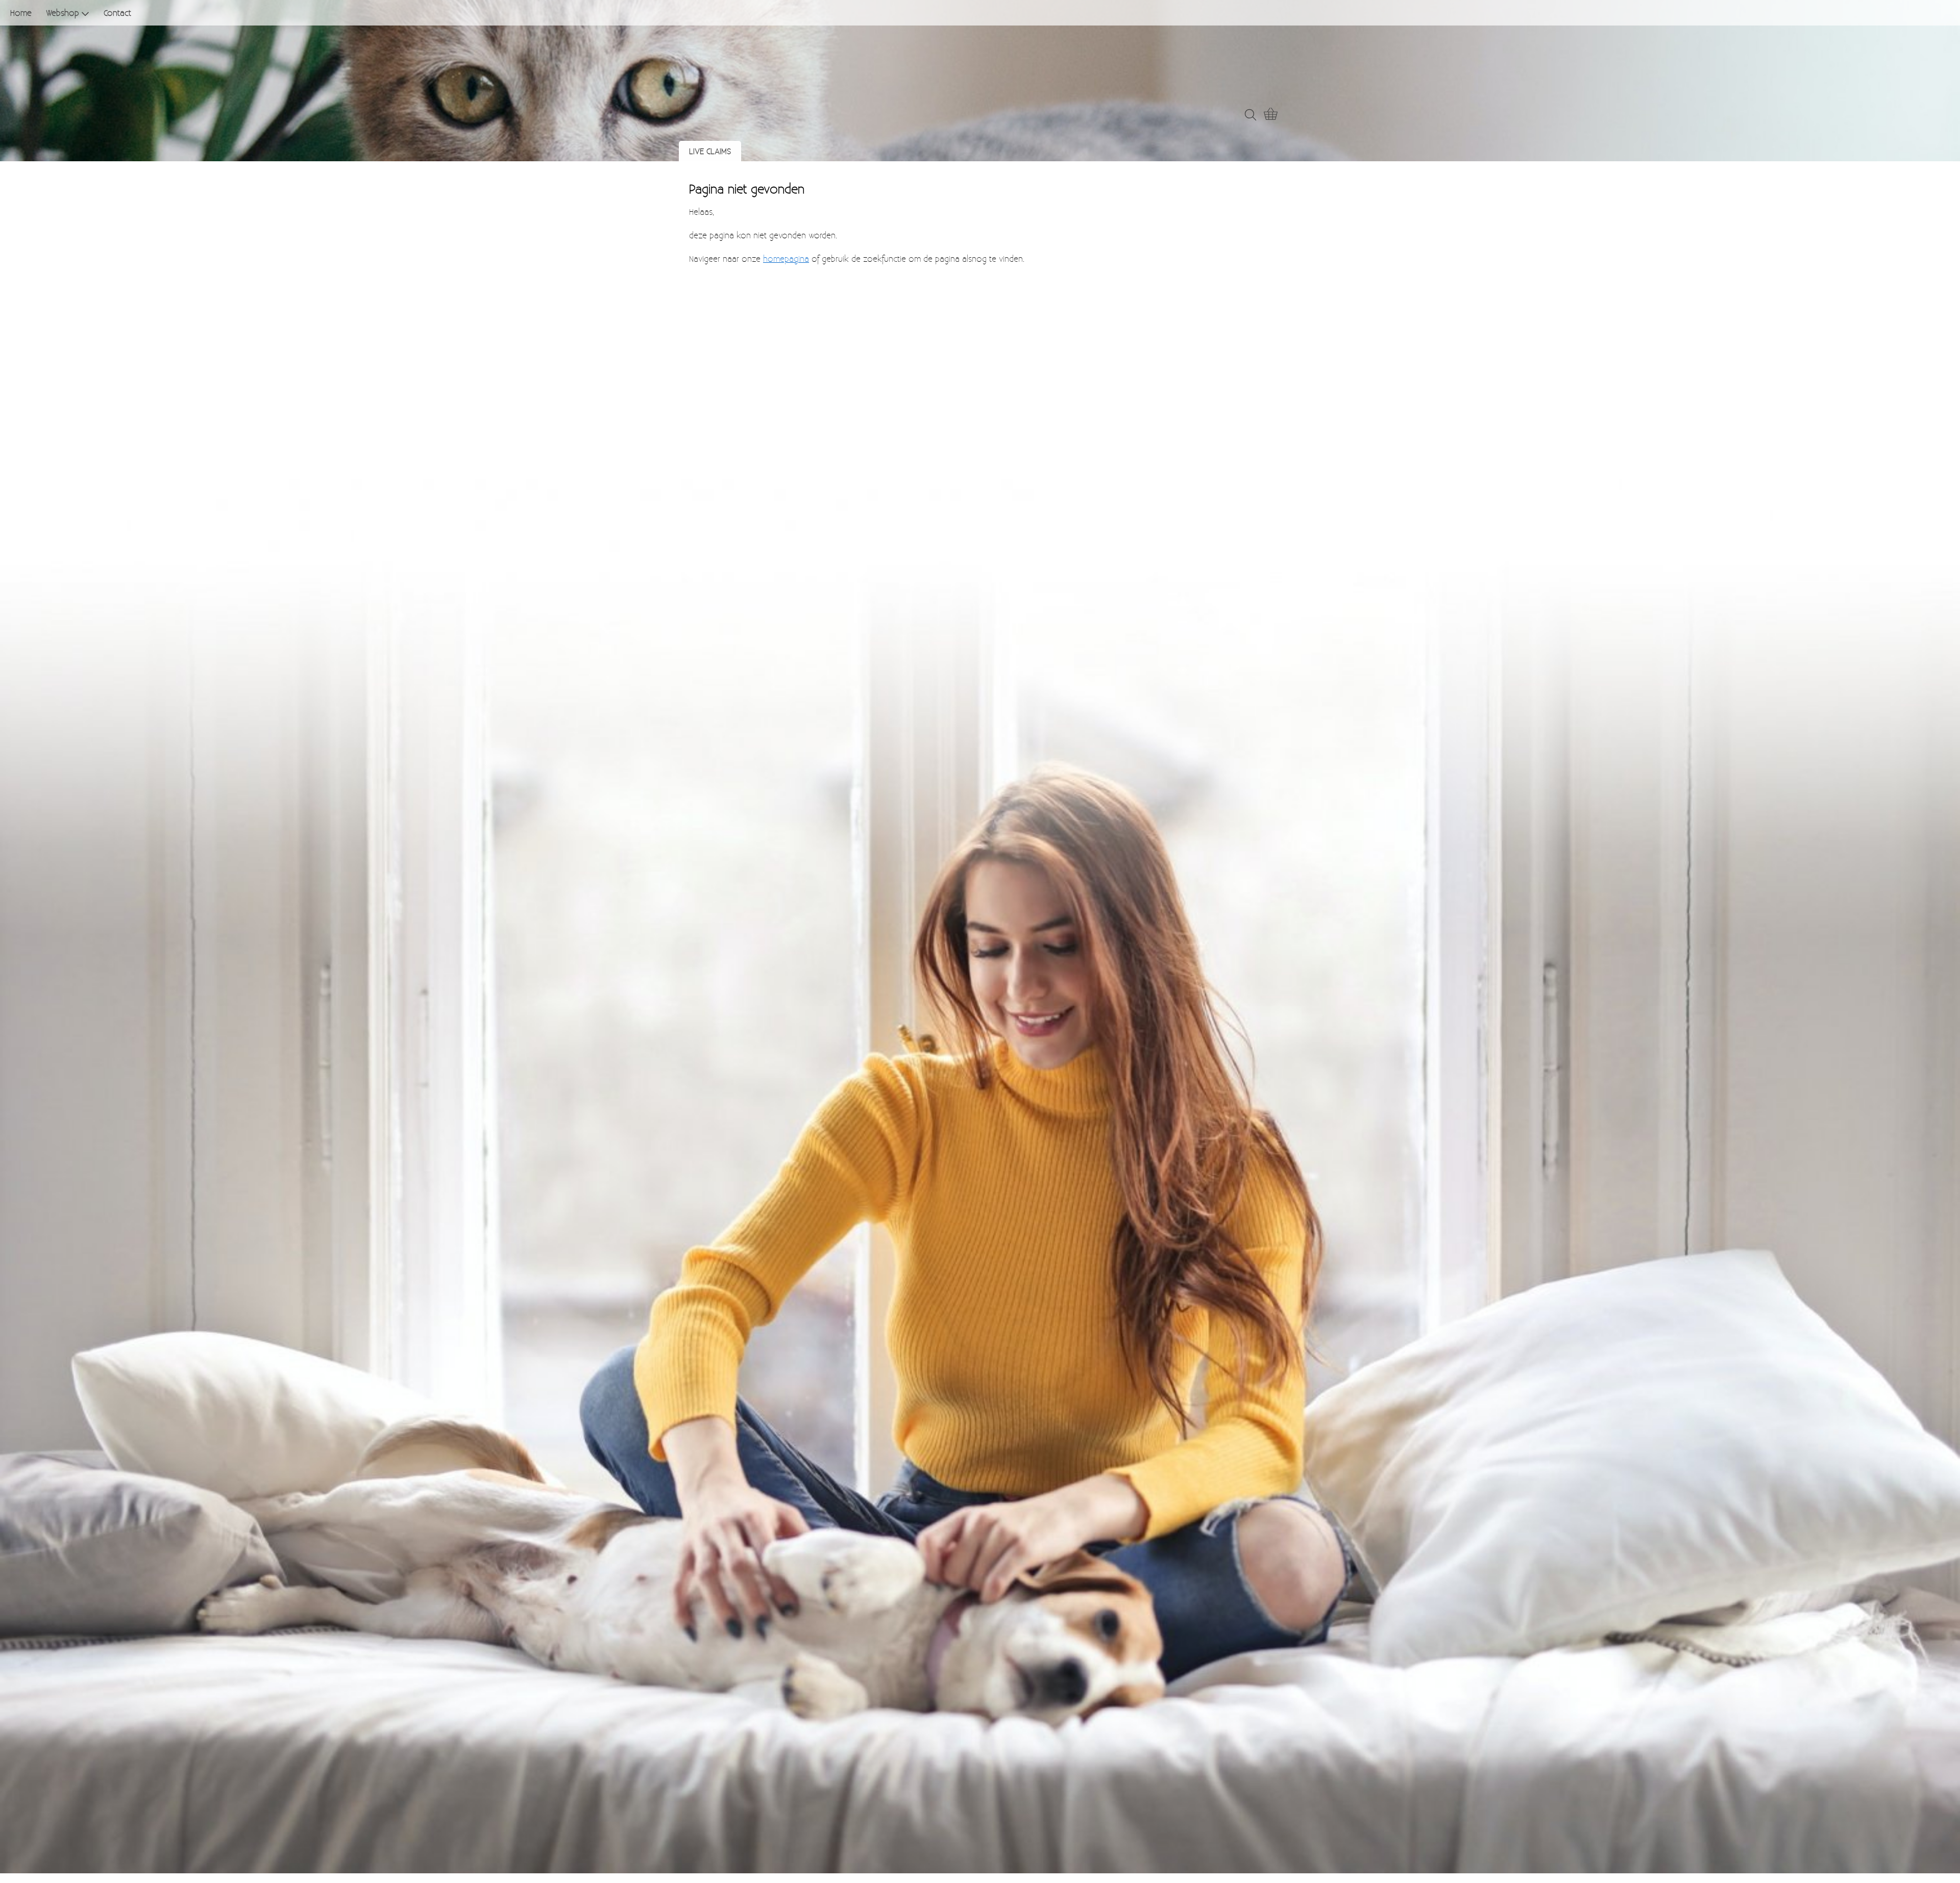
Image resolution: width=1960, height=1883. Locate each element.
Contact (117, 13)
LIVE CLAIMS (710, 151)
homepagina (786, 258)
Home (21, 13)
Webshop (63, 13)
